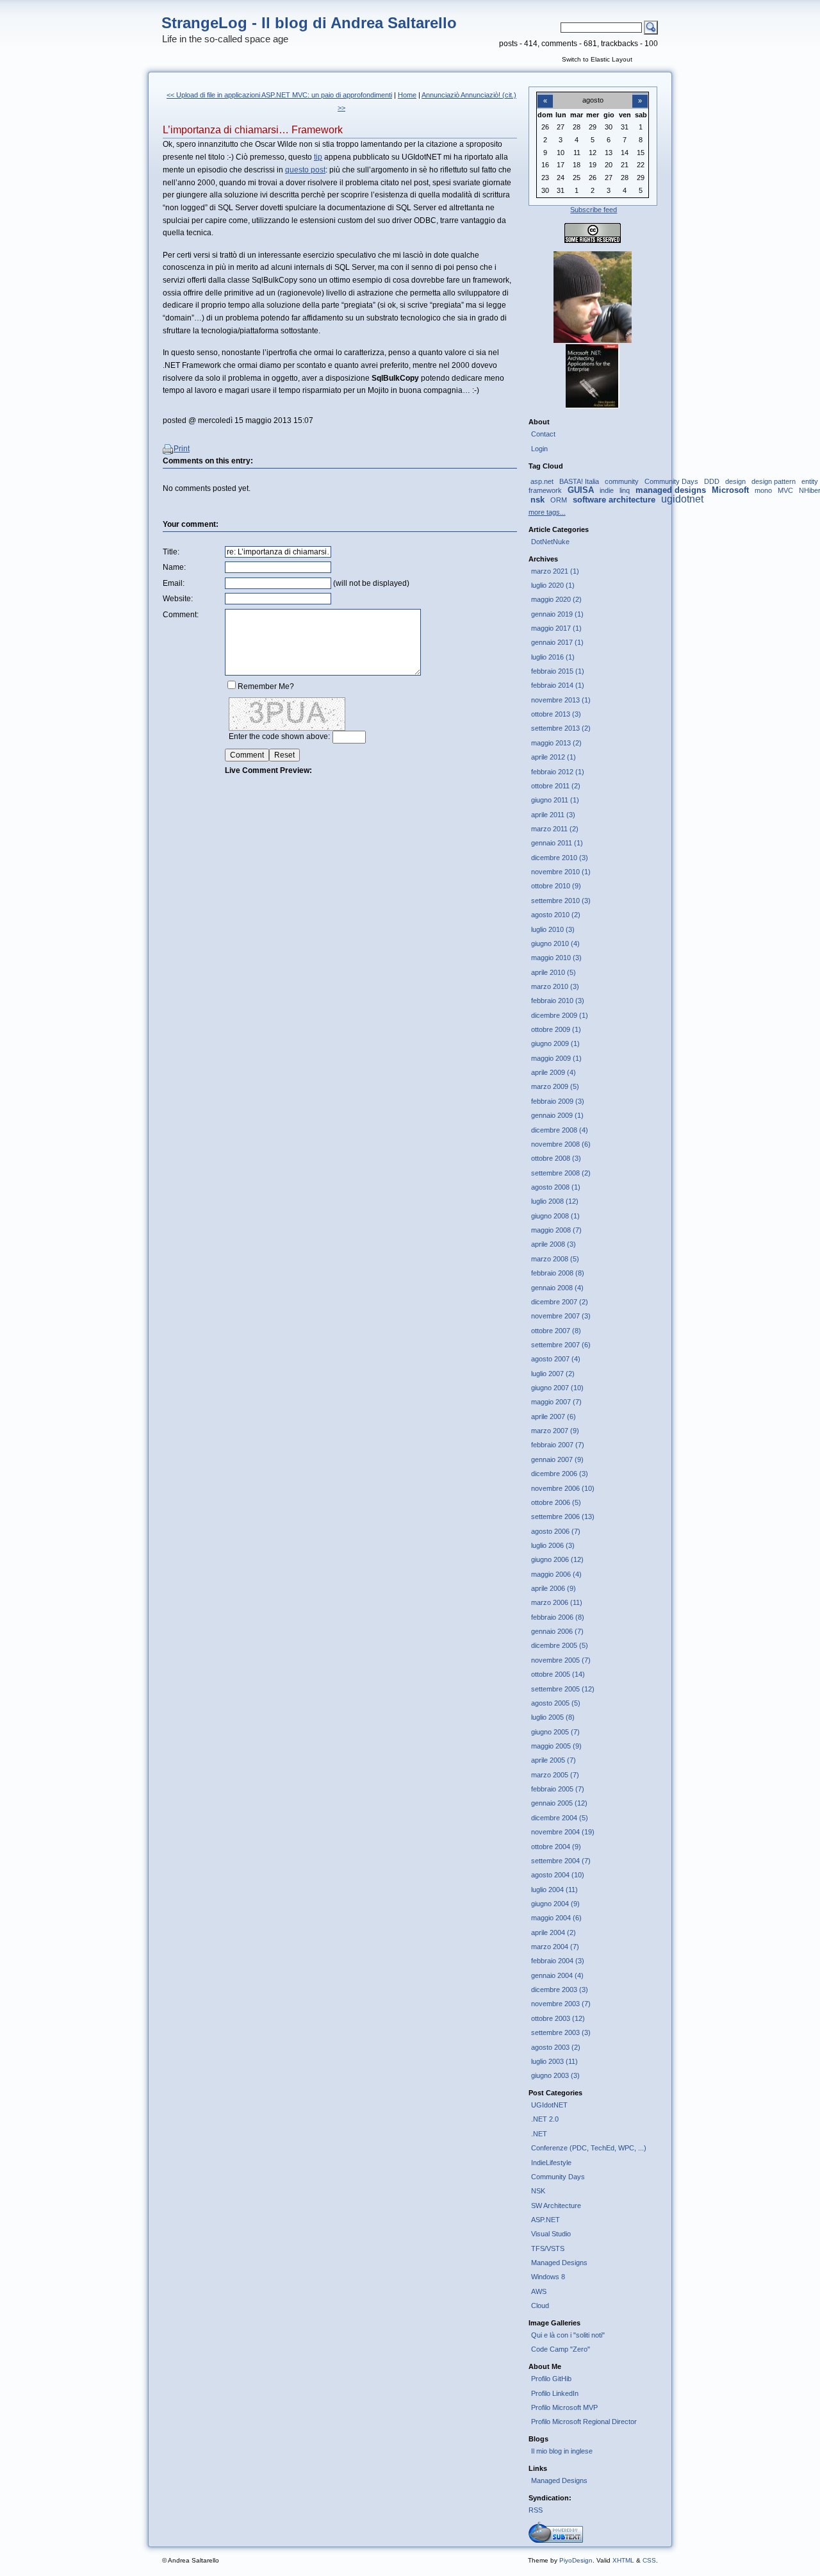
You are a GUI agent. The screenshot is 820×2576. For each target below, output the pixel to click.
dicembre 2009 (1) (560, 1015)
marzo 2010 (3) (555, 986)
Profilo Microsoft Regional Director (584, 2422)
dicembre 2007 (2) (560, 1302)
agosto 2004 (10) (558, 1875)
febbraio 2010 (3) (558, 1001)
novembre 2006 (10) (563, 1488)
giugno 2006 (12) (557, 1559)
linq (625, 490)
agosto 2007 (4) (556, 1359)
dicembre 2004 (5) (560, 1818)
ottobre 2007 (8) (556, 1331)
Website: (178, 599)
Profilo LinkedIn (555, 2393)
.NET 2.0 (545, 2119)
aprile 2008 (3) (553, 1244)
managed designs (671, 490)
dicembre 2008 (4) (560, 1130)
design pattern (774, 481)
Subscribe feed (594, 210)
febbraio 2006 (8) (558, 1617)
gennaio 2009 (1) (557, 1115)
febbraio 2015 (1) (558, 671)
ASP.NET (545, 2220)
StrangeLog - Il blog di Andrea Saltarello (309, 23)
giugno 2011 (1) (555, 800)
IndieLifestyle (551, 2163)
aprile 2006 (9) (553, 1588)
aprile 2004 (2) (553, 1932)
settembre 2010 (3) (561, 901)
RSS (536, 2510)
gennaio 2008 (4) (557, 1288)
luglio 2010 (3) (553, 929)
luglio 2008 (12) (555, 1201)
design (735, 481)
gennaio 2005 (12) (559, 1803)
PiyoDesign (576, 2560)
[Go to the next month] (640, 94)
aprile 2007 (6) (553, 1417)
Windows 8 (548, 2277)
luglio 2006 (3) (553, 1545)
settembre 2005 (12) (563, 1689)
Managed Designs (559, 2263)
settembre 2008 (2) (561, 1173)
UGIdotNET (549, 2105)
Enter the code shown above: (279, 736)
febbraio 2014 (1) (558, 685)
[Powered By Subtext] (556, 2540)
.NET (539, 2134)
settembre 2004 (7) (561, 1861)
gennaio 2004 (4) (557, 1975)
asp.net (542, 481)
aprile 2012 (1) (553, 757)
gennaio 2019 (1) (557, 614)
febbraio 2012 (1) (558, 772)
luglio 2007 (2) (553, 1374)
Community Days (671, 481)
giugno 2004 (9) (555, 1904)
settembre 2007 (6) (561, 1345)
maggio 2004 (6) (556, 1918)
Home (407, 95)
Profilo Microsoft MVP (564, 2407)
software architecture (614, 500)
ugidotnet (682, 499)
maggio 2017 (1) (556, 628)
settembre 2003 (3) (561, 2032)
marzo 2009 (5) (555, 1086)
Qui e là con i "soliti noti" (568, 2335)
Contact (543, 434)
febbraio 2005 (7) (558, 1789)
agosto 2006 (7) (556, 1531)
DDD (712, 481)
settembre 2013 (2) (561, 728)
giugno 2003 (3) (555, 2075)
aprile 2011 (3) (553, 815)
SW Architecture (556, 2206)
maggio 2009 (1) (556, 1058)
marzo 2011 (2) (555, 829)
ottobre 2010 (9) (556, 886)
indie (607, 490)
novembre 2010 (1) (561, 872)
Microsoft (730, 490)
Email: (174, 583)
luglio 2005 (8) (553, 1717)
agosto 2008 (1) (556, 1187)
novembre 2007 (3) (561, 1316)
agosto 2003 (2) (556, 2047)
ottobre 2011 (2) (556, 786)
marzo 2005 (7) (555, 1775)
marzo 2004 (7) (555, 1947)
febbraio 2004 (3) (558, 1961)
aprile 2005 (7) (553, 1760)
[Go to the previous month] (545, 94)
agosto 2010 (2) (556, 915)
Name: (174, 567)
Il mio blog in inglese (562, 2451)
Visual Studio (551, 2234)
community (622, 481)
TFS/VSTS (548, 2248)
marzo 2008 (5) (555, 1259)
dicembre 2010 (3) (560, 858)
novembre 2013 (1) (561, 700)
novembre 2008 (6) (561, 1144)
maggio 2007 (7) (556, 1402)
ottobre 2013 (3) (556, 714)
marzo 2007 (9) (555, 1431)
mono (763, 490)
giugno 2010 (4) (555, 943)
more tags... (547, 512)
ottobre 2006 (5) (556, 1502)
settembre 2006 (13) (563, 1517)
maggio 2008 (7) (556, 1230)
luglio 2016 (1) (553, 657)
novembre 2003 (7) (561, 2004)
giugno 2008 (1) (555, 1216)
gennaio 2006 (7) (557, 1631)
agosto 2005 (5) (556, 1703)
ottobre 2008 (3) (556, 1158)
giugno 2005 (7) (555, 1732)
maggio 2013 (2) (556, 743)
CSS (649, 2560)
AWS (539, 2291)
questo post (305, 170)
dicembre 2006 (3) (560, 1474)
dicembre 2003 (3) (560, 1990)
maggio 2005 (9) (556, 1746)
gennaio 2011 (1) (557, 843)
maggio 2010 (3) (556, 958)
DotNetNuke (550, 542)
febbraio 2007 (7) (558, 1445)
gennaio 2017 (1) (557, 642)
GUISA (581, 490)
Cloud (540, 2306)
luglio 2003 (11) (554, 2061)
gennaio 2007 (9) (557, 1459)
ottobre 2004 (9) (556, 1847)
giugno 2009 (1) (555, 1043)
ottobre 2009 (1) (556, 1029)
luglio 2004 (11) (554, 1890)
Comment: (181, 615)
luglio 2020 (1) (553, 585)
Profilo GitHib (551, 2379)
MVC (785, 490)
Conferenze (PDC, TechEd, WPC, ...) (589, 2148)
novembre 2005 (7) (561, 1660)
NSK (538, 2191)
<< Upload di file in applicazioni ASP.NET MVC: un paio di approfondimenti (279, 95)
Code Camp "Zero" (561, 2349)
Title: (171, 552)
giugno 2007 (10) (557, 1388)
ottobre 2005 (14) (558, 1674)
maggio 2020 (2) (556, 599)
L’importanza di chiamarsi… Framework (253, 130)
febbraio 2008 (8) (558, 1273)
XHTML (623, 2560)
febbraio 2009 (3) (558, 1101)
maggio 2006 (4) (556, 1574)
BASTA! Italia (579, 481)
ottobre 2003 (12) (558, 2018)
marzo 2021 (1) (555, 571)
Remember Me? (266, 686)
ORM (559, 500)
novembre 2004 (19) (563, 1832)
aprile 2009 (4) (553, 1072)
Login (539, 449)
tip (318, 157)
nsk (537, 500)
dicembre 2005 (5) (560, 1645)
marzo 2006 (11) (557, 1602)
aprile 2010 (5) (553, 972)
